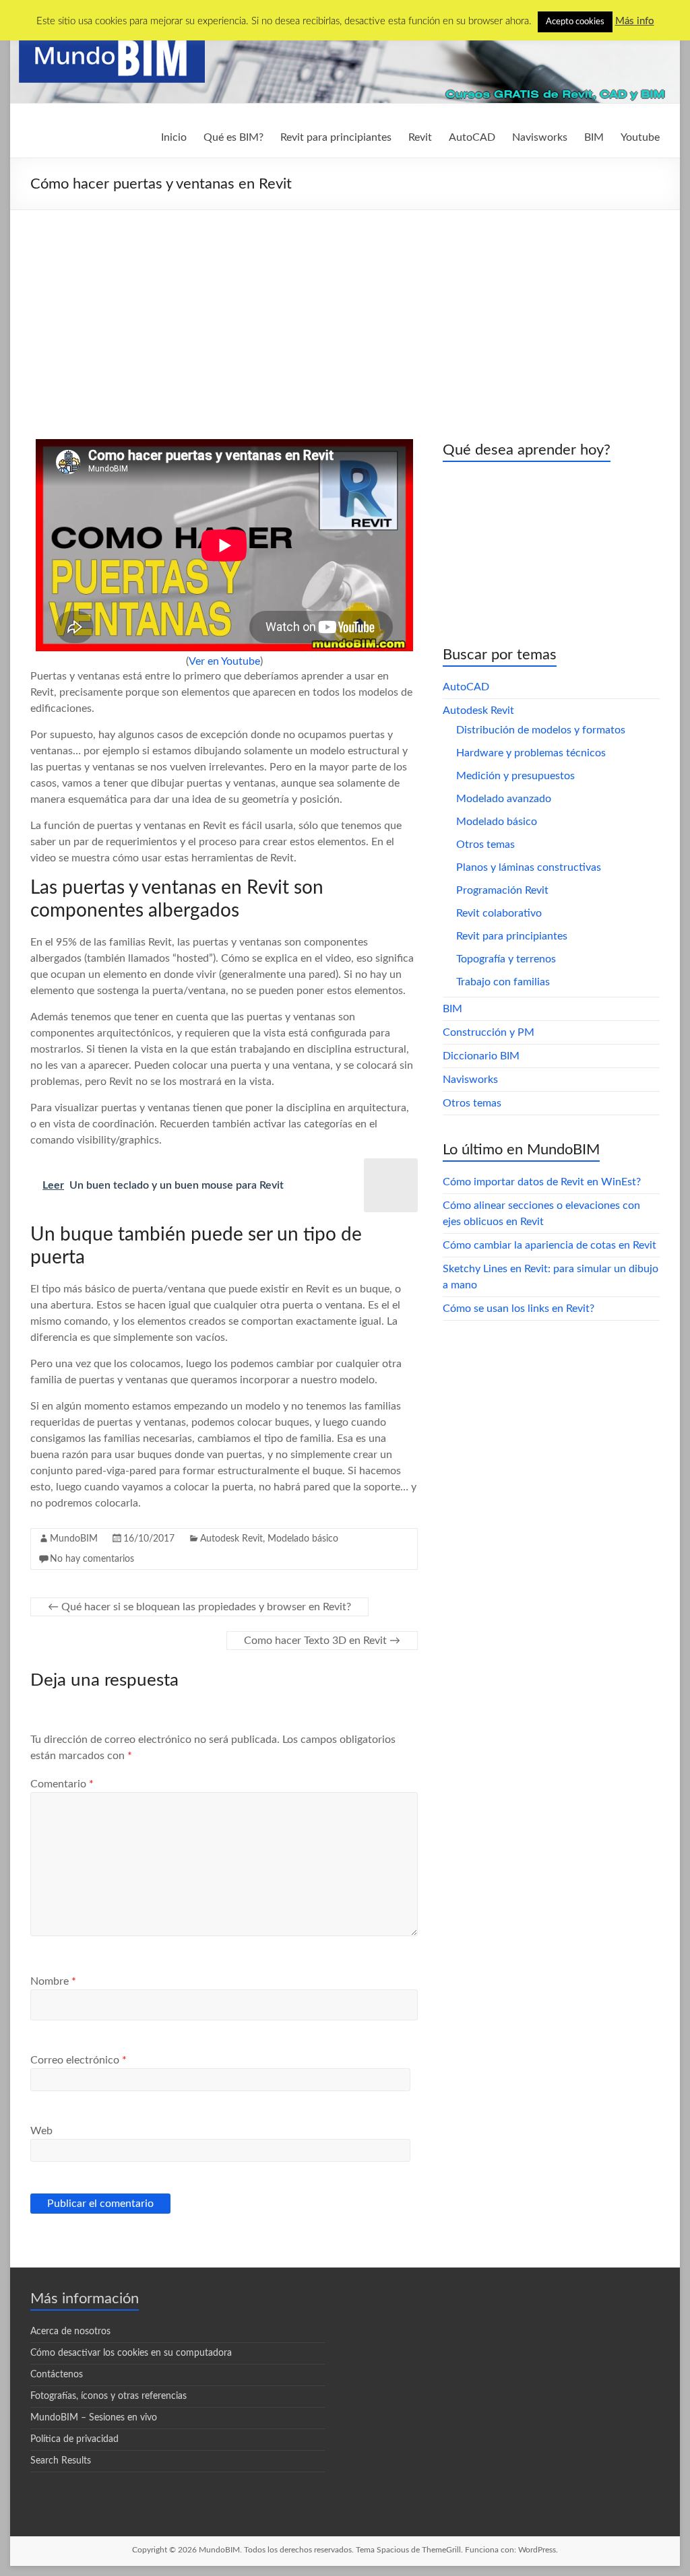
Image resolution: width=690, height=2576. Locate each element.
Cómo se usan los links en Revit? (519, 1309)
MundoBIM (74, 1539)
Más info (635, 21)
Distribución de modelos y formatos (541, 730)
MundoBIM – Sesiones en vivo (94, 2418)
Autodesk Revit (231, 1539)
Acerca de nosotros (70, 2332)
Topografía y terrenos (506, 959)
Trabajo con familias (503, 982)
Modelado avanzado (504, 799)
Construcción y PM (489, 1032)
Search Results (61, 2461)
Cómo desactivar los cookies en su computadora (131, 2353)
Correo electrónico (79, 2060)
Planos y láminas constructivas (529, 867)
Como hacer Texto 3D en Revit (322, 1641)
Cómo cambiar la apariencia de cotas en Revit (550, 1245)
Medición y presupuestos (515, 776)
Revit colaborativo (499, 913)
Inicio (174, 137)
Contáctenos (57, 2375)
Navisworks (540, 137)
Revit (420, 137)
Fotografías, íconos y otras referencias (108, 2396)
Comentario (62, 1784)
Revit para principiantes (336, 137)
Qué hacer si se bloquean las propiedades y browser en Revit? (199, 1607)
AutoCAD (472, 137)
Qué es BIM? (233, 137)
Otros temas (485, 845)
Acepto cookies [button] (575, 22)
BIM (594, 137)
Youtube (640, 137)
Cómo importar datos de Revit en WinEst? (542, 1182)
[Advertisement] (345, 311)
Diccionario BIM (481, 1056)
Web (41, 2131)
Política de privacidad (74, 2439)
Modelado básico (303, 1539)
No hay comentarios (92, 1559)
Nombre (53, 1981)
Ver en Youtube (224, 661)
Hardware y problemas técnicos (531, 753)
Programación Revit (502, 890)
